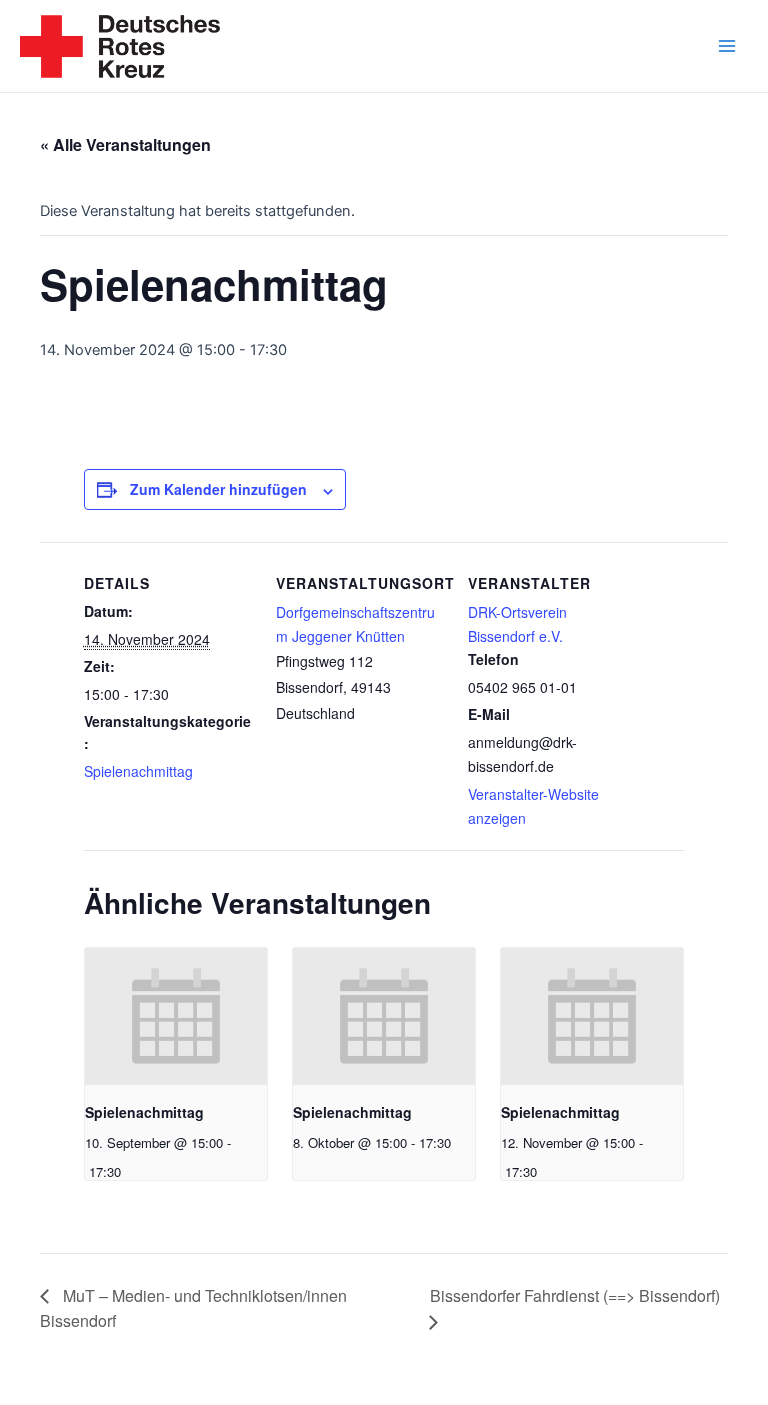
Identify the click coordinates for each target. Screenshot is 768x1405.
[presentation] (176, 1016)
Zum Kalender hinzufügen (218, 489)
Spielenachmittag (138, 771)
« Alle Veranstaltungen (125, 144)
